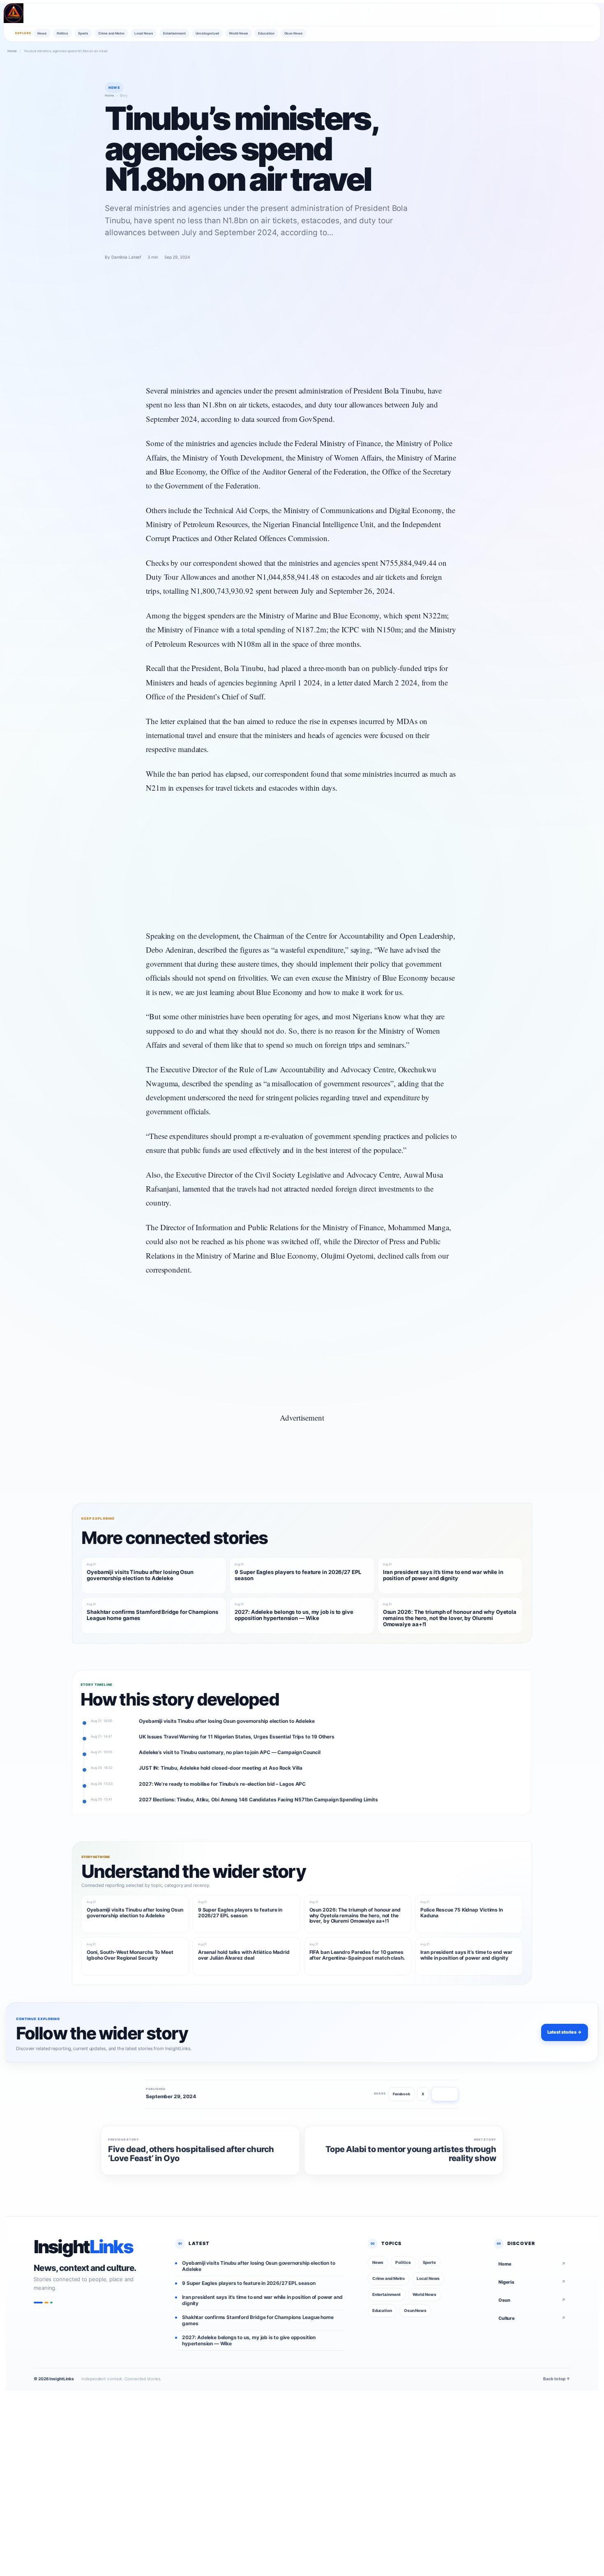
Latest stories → (565, 2032)
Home (12, 51)
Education (266, 33)
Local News (144, 33)
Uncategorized (207, 33)
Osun (532, 2300)
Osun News (294, 33)
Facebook (401, 2094)
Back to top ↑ (557, 2379)
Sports (83, 33)
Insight (83, 2247)
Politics (62, 33)
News (42, 33)
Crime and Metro (111, 33)
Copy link (445, 2094)
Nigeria (532, 2282)
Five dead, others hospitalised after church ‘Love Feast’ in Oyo (191, 2154)
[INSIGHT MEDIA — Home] (14, 13)
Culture (532, 2318)
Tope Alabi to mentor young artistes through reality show (411, 2154)
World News (239, 33)
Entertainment (174, 33)
